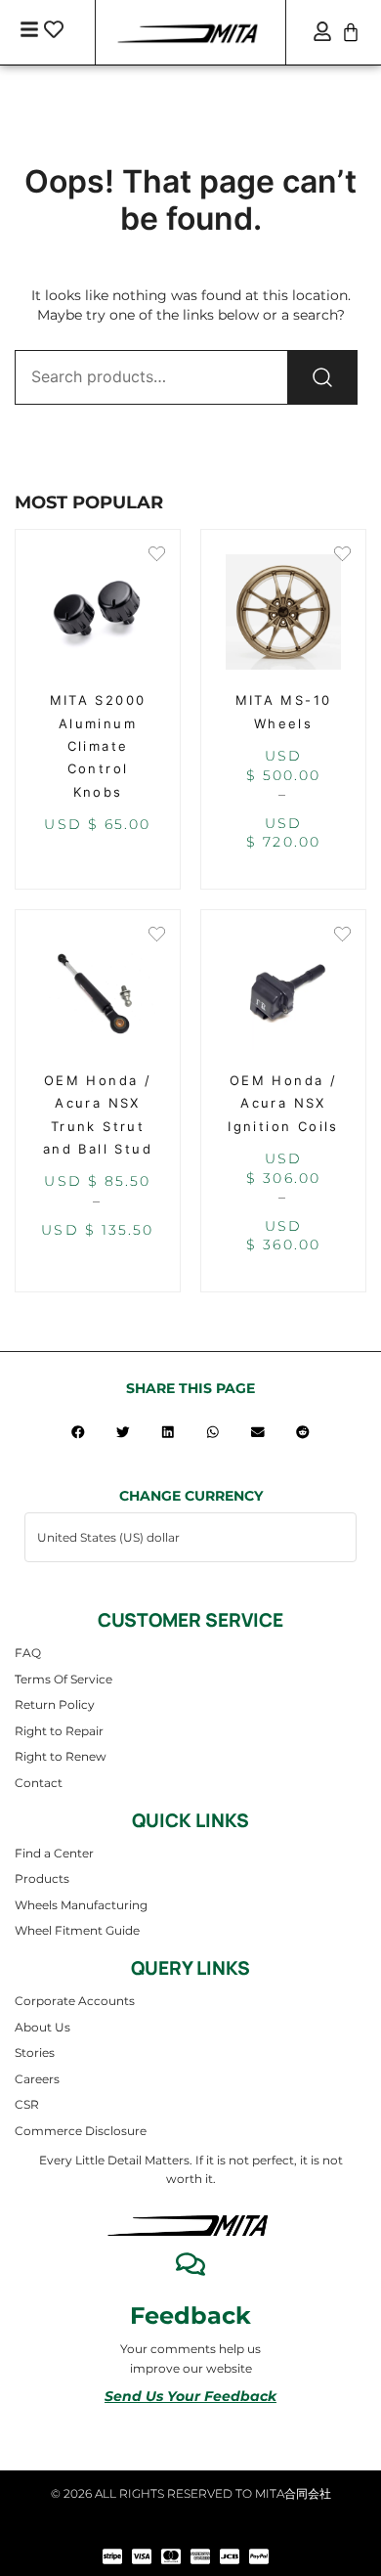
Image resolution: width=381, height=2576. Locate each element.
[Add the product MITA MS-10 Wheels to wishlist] (342, 556)
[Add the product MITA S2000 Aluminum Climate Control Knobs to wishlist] (157, 556)
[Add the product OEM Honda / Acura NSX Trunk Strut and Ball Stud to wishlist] (157, 936)
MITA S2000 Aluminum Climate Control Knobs (98, 746)
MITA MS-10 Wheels (284, 711)
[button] (78, 1432)
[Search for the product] (322, 377)
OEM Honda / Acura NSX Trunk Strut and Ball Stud (98, 1114)
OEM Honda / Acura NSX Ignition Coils (283, 1103)
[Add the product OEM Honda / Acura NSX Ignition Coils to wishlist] (342, 936)
